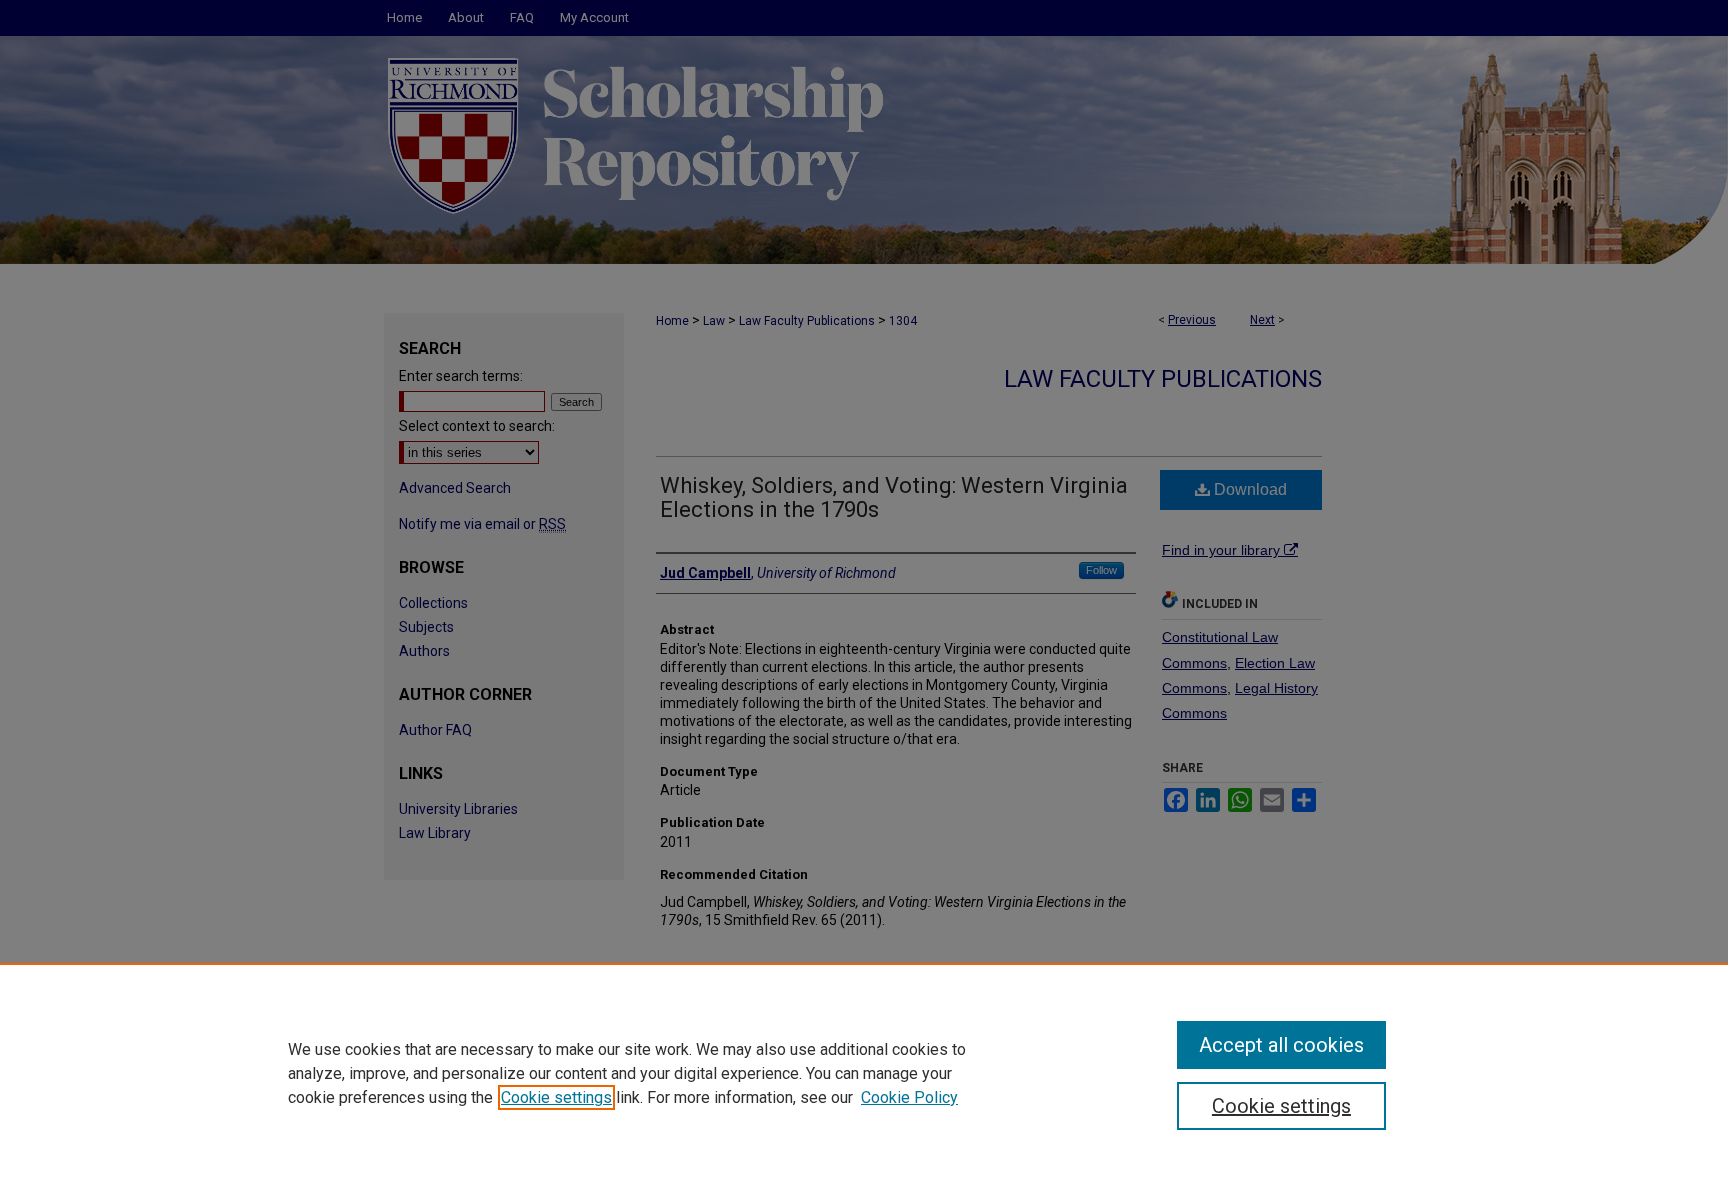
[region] (864, 1073)
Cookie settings (556, 1097)
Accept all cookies (1281, 1045)
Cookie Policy (909, 1097)
